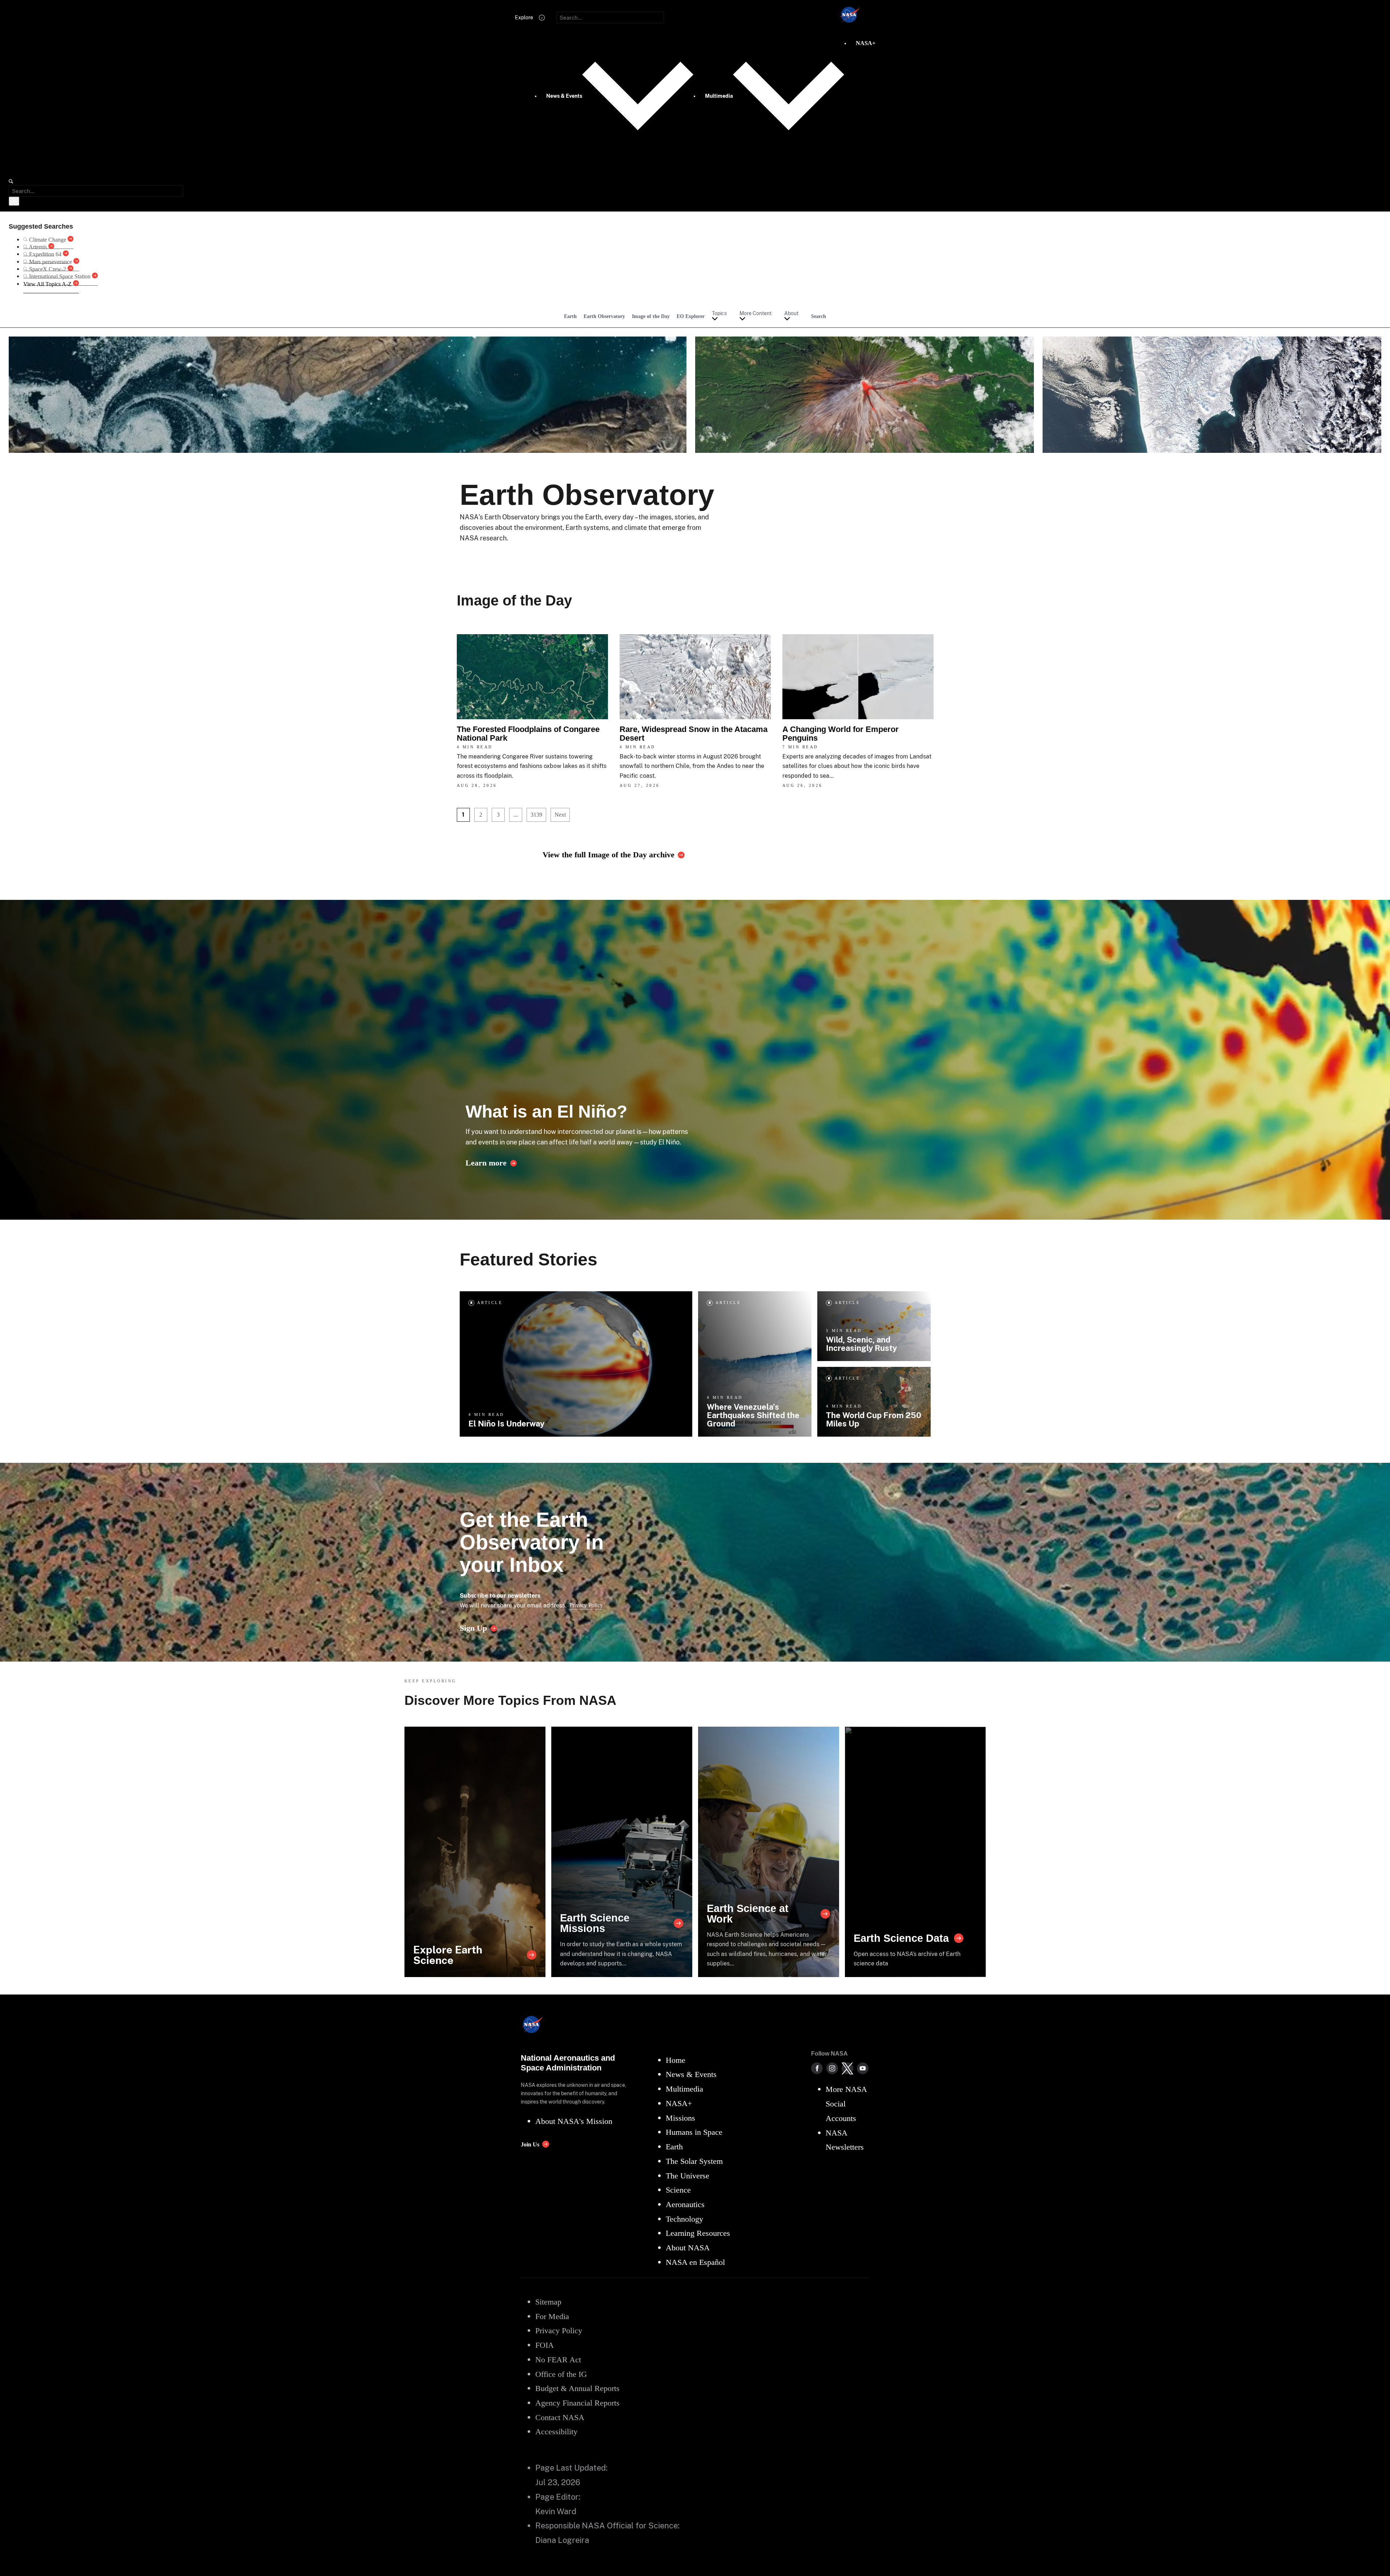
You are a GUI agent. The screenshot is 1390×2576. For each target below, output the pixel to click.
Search (819, 316)
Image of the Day (651, 316)
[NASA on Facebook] (817, 2068)
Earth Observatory (604, 316)
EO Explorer (691, 316)
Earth (570, 316)
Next (560, 815)
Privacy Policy (586, 1605)
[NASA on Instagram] (832, 2068)
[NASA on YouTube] (863, 2068)
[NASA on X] (847, 2068)
